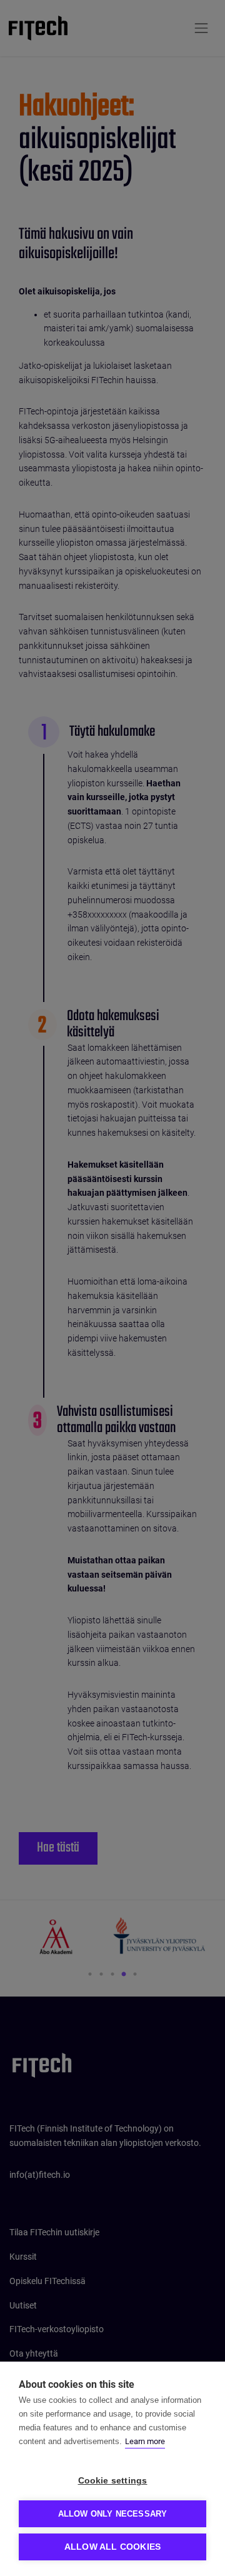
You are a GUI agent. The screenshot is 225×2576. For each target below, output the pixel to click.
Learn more (145, 2441)
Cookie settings (113, 2481)
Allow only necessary (113, 2514)
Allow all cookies (112, 2547)
